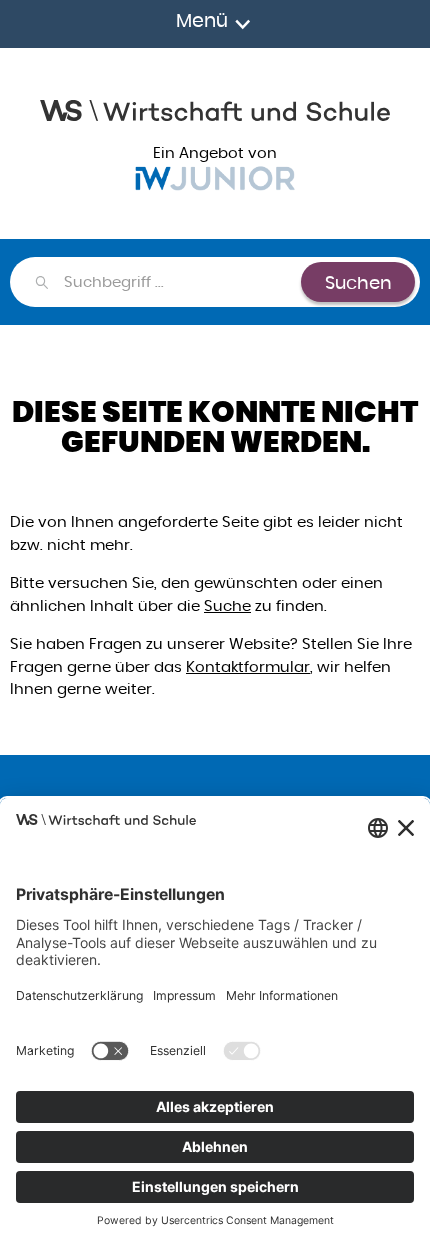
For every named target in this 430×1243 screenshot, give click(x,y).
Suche (227, 605)
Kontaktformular (248, 666)
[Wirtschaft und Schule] (215, 108)
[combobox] (181, 282)
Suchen (358, 282)
